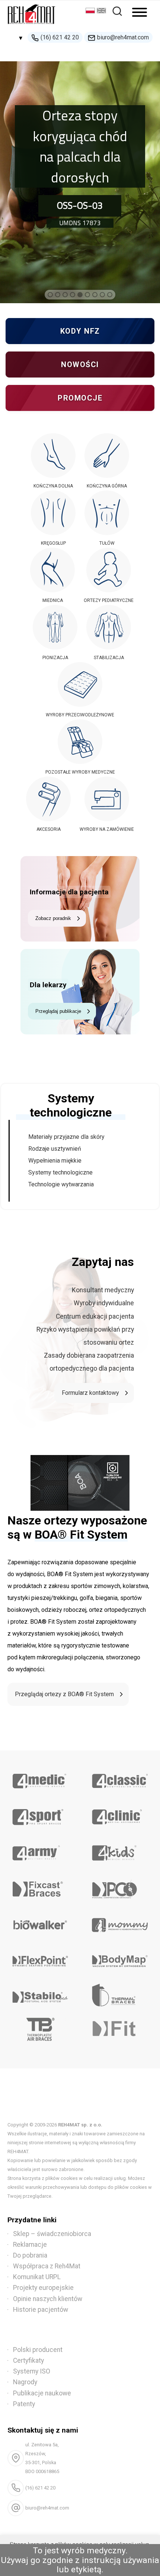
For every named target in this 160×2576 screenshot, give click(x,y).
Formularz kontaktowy (90, 1393)
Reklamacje (30, 2245)
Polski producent (38, 2350)
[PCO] (120, 1886)
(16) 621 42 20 (60, 37)
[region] (80, 176)
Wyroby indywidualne (104, 1303)
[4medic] (40, 1778)
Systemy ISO (32, 2371)
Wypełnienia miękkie (55, 1161)
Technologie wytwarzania (61, 1184)
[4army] (40, 1850)
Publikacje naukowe (42, 2393)
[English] (102, 11)
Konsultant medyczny (103, 1290)
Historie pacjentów (41, 2310)
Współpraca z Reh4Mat (47, 2266)
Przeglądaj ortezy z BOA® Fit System (64, 1694)
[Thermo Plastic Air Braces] (40, 2031)
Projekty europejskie (43, 2288)
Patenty (24, 2404)
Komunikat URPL (37, 2277)
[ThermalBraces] (120, 1995)
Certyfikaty (28, 2360)
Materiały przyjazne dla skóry (66, 1137)
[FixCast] (40, 1886)
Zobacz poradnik (53, 918)
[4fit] (120, 2031)
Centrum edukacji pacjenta (95, 1316)
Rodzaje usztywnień (55, 1149)
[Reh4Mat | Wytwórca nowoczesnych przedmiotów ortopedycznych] (32, 26)
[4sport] (40, 1814)
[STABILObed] (40, 1995)
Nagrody (25, 2382)
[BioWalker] (40, 1922)
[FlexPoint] (40, 1958)
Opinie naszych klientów (48, 2299)
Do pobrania (30, 2255)
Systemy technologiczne (60, 1172)
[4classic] (120, 1778)
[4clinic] (120, 1814)
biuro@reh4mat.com (123, 37)
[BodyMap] (120, 1958)
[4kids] (120, 1850)
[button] (50, 295)
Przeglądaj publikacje (58, 1011)
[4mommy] (120, 1922)
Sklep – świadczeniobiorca (52, 2234)
